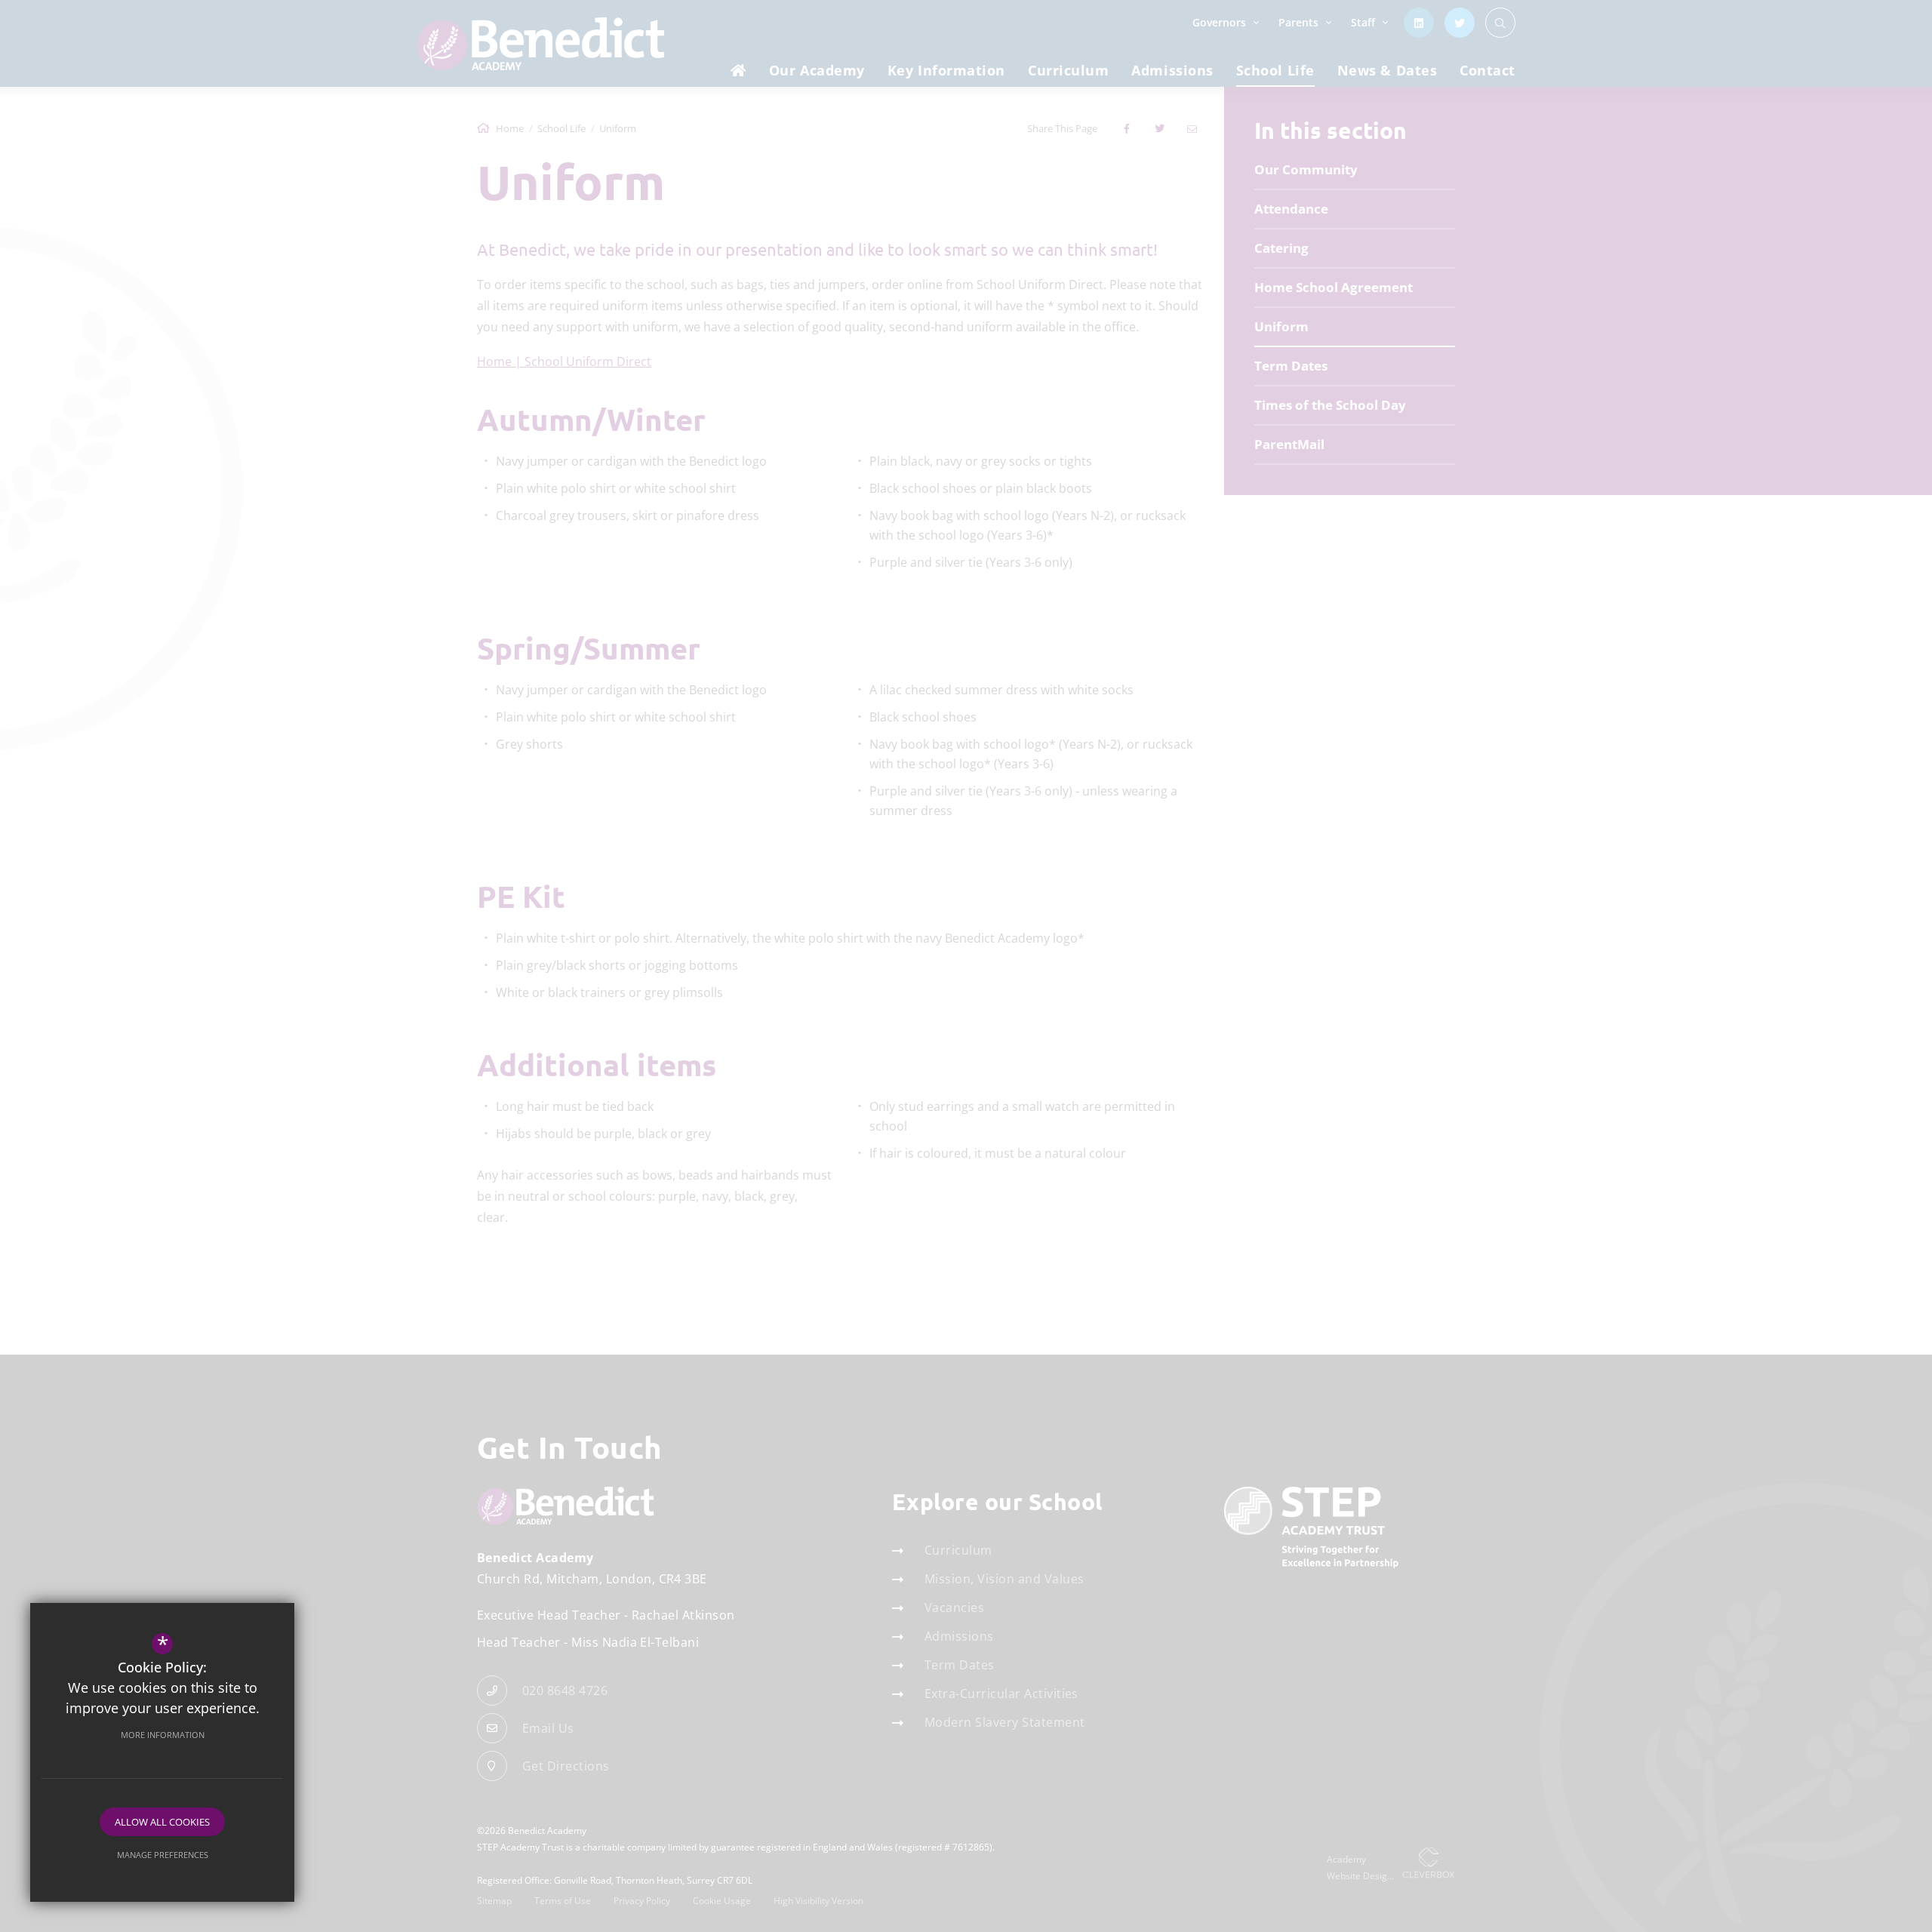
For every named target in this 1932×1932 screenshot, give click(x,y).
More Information (163, 1735)
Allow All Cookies (162, 1822)
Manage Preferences (163, 1855)
